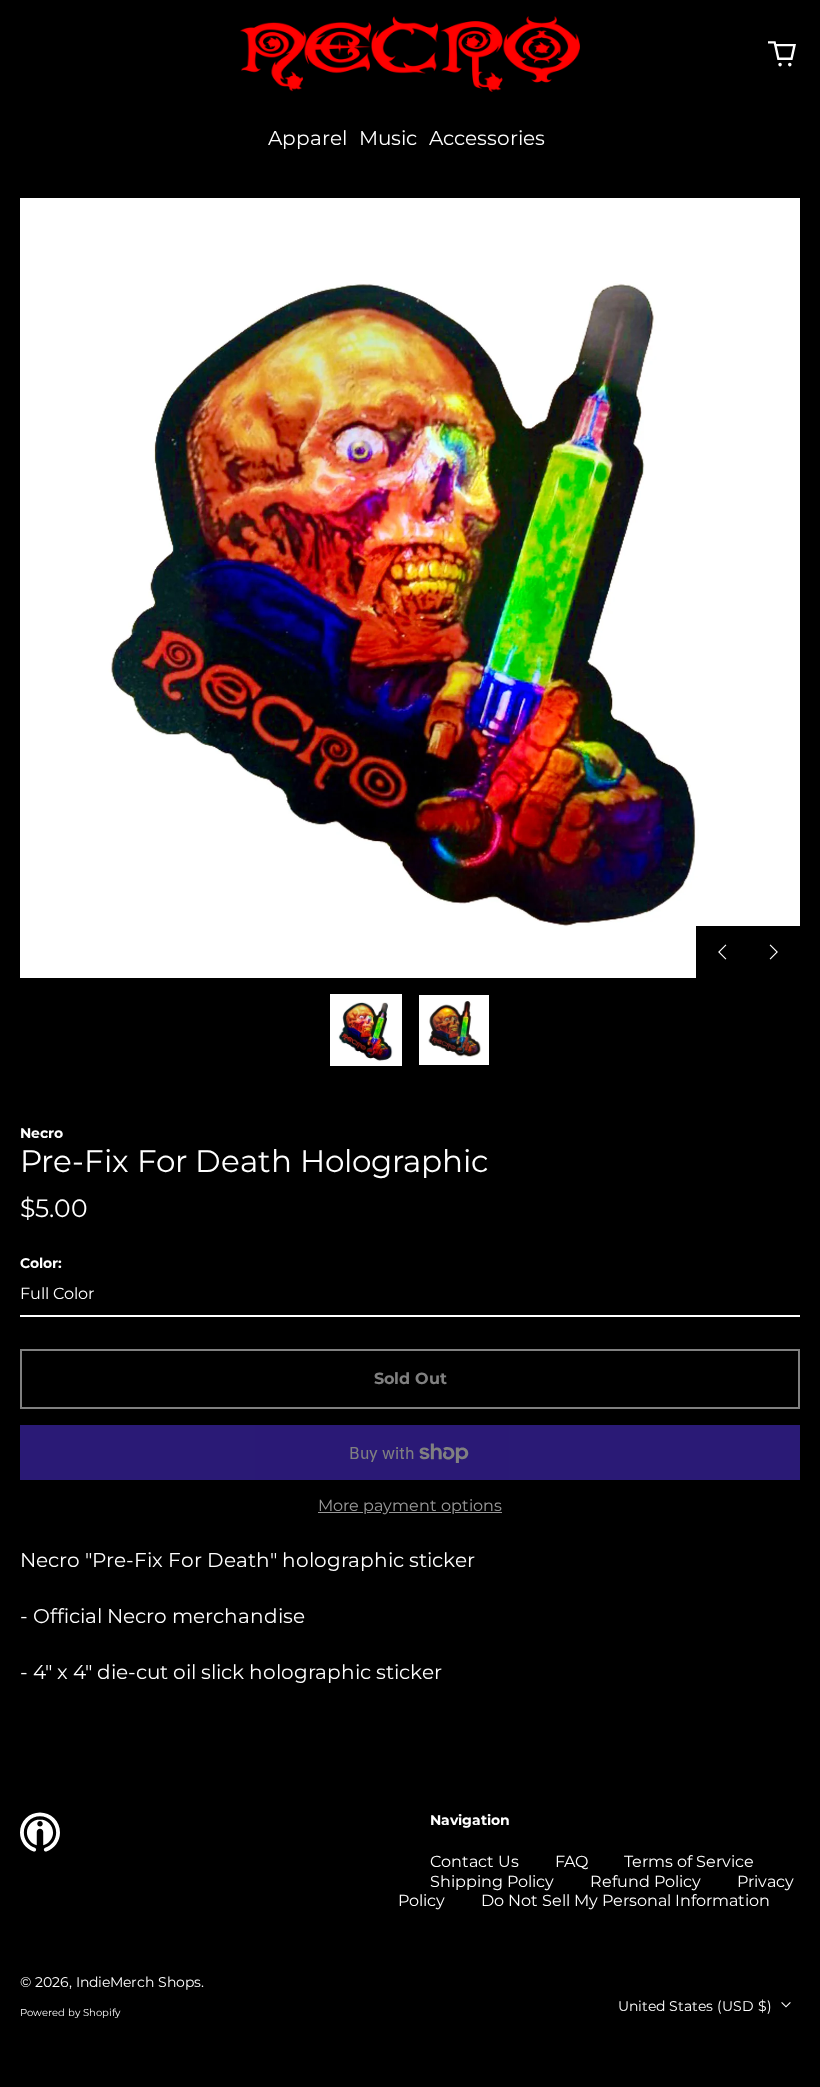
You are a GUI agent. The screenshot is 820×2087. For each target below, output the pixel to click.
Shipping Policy (492, 1881)
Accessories (487, 138)
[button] (782, 54)
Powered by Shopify (70, 2012)
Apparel (307, 138)
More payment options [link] (410, 1505)
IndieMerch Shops (138, 1982)
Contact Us (474, 1861)
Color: (41, 1263)
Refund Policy (645, 1881)
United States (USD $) (697, 2006)
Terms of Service (689, 1861)
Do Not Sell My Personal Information (625, 1900)
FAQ (571, 1861)
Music (388, 138)
